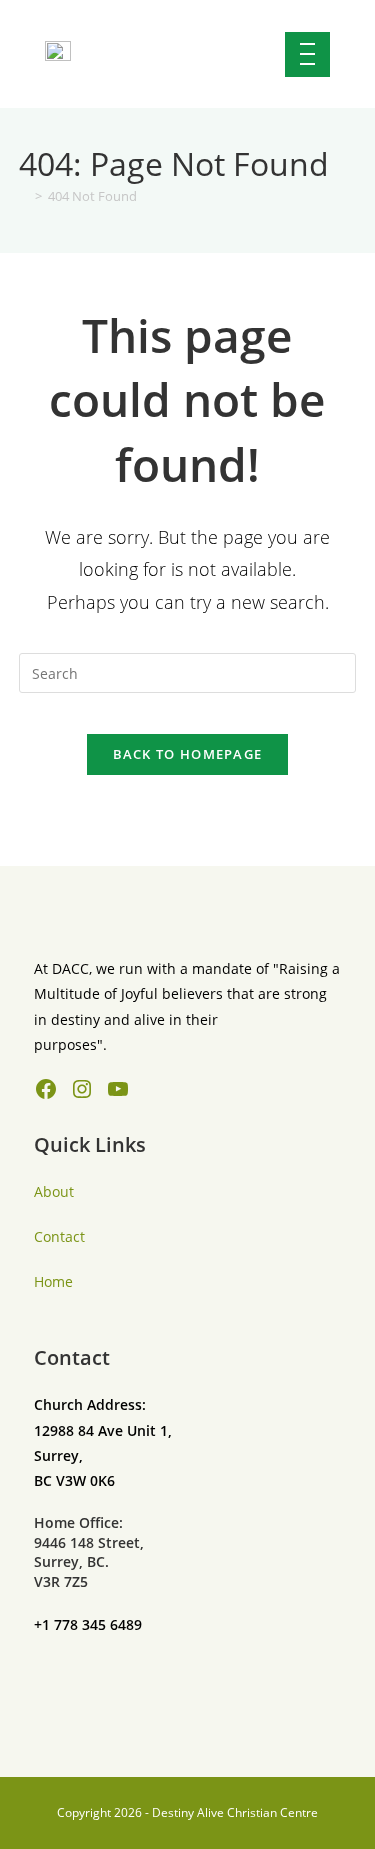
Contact (59, 1236)
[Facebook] (46, 1089)
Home (53, 1281)
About (54, 1191)
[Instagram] (82, 1089)
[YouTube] (118, 1089)
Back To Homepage (188, 754)
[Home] (24, 196)
